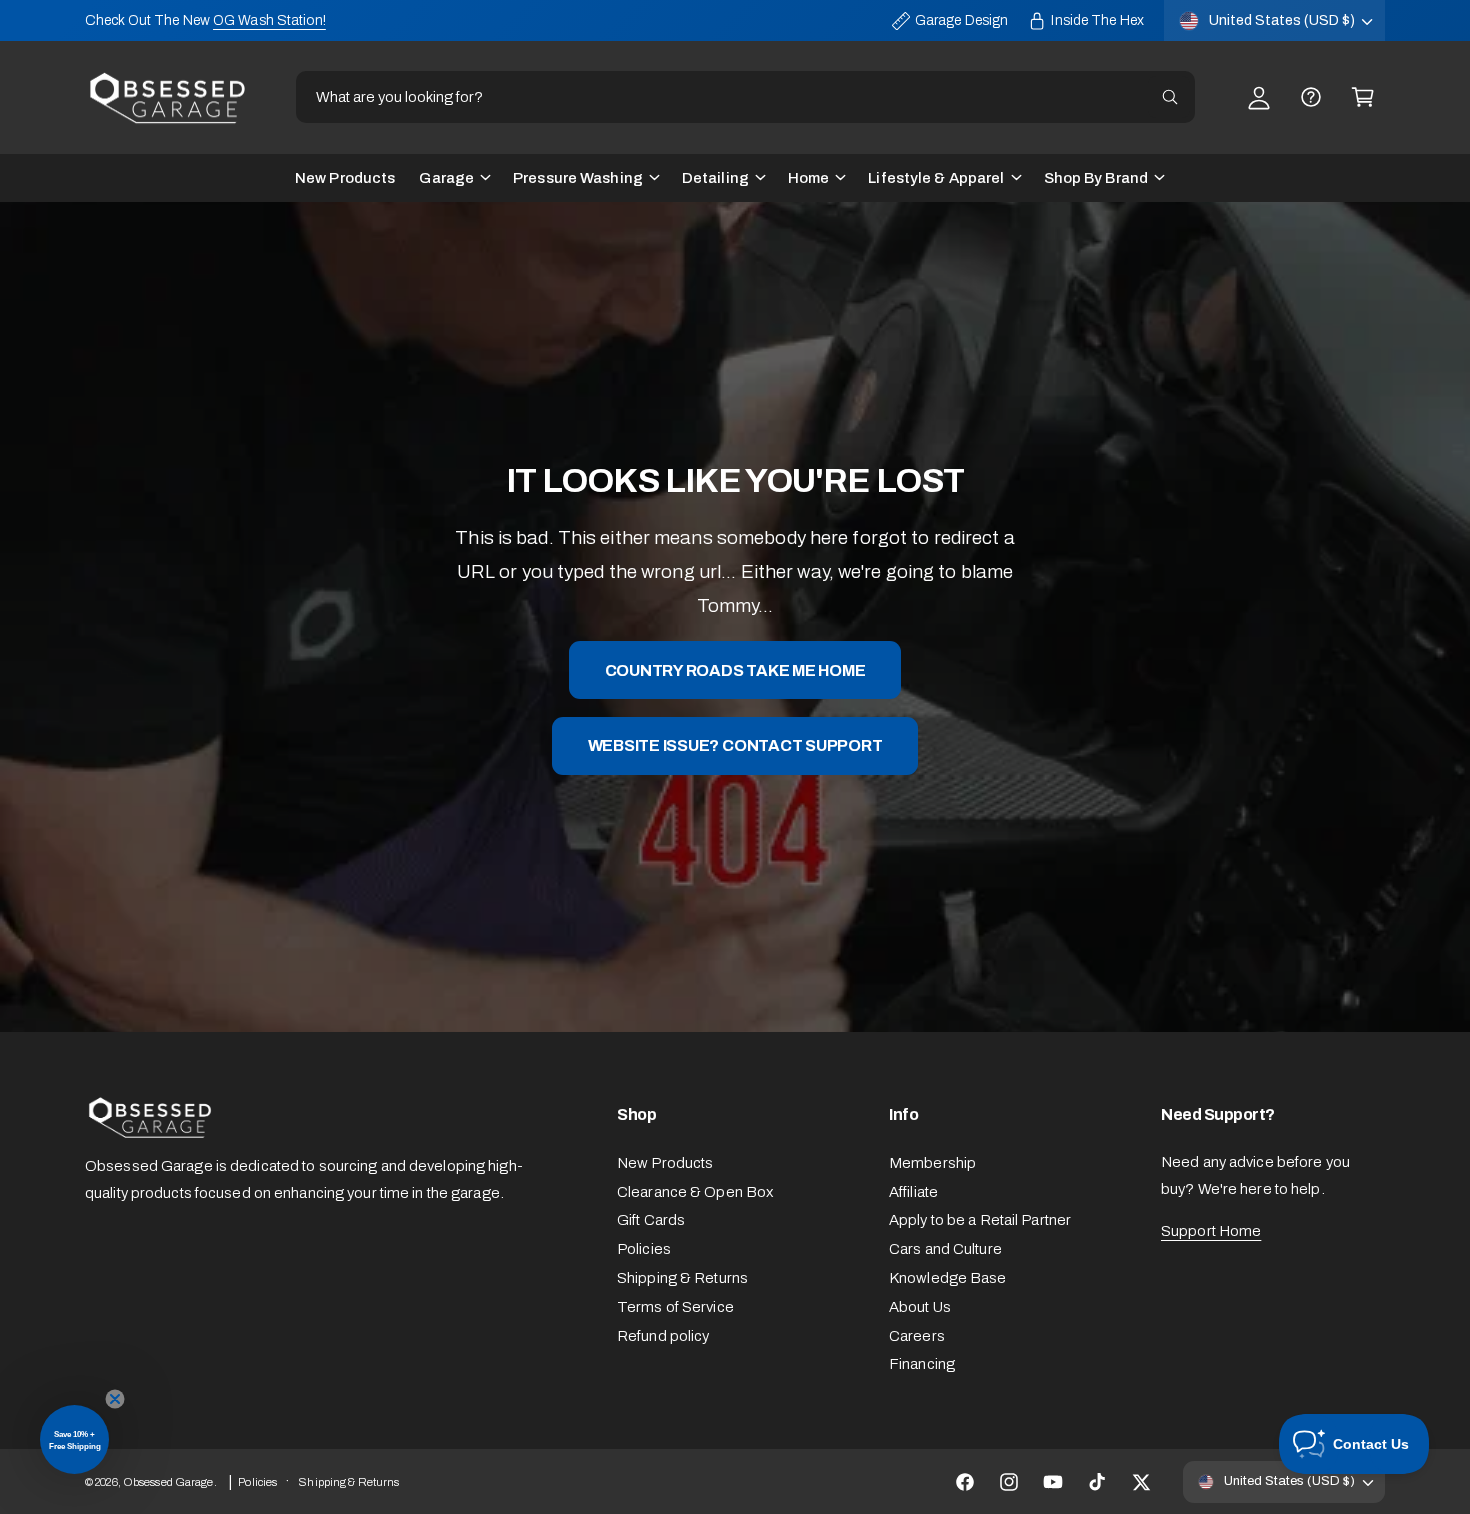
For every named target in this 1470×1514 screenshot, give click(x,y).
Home (808, 178)
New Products (665, 1163)
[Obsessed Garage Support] (1311, 97)
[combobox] (745, 97)
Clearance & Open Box (695, 1192)
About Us (920, 1307)
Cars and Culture (945, 1249)
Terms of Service (675, 1307)
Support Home (1211, 1231)
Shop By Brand (1096, 178)
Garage (446, 178)
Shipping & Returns (682, 1278)
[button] (1363, 97)
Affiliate (913, 1192)
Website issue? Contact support (735, 745)
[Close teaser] (115, 1399)
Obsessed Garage (168, 1482)
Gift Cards (651, 1220)
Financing (922, 1364)
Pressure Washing (578, 178)
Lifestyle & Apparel (936, 178)
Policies (644, 1249)
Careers (917, 1336)
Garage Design (961, 20)
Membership (932, 1163)
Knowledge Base (948, 1278)
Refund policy (663, 1336)
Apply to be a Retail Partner (980, 1220)
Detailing (715, 178)
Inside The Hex (1097, 20)
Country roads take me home (735, 669)
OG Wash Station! (269, 20)
